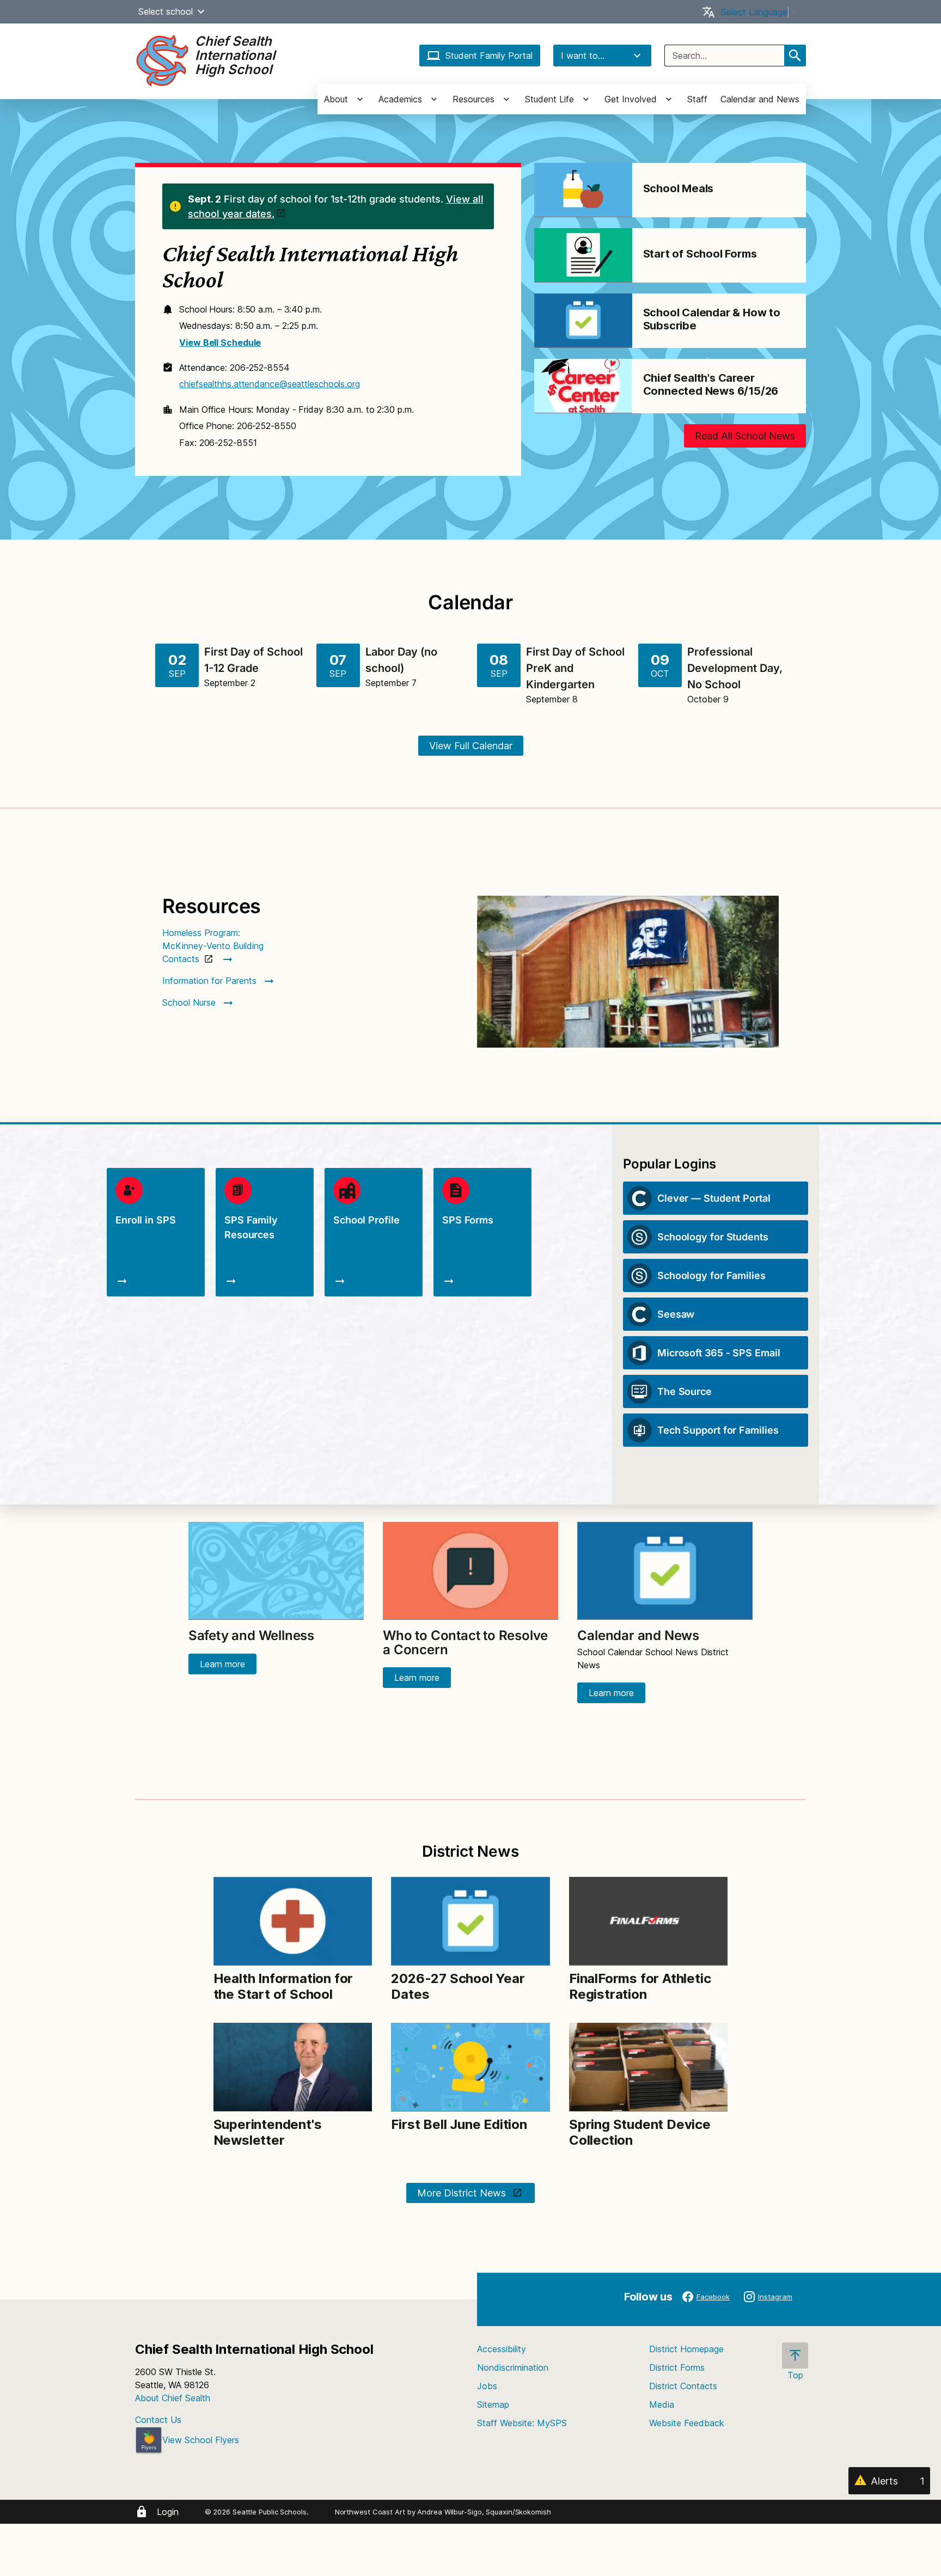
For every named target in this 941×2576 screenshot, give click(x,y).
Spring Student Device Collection (640, 2132)
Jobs (487, 2386)
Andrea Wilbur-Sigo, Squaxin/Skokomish (484, 2512)
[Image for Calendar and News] (665, 1571)
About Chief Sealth (173, 2398)
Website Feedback (687, 2423)
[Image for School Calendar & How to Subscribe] (583, 321)
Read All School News (745, 436)
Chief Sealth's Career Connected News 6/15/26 (711, 384)
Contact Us (158, 2420)
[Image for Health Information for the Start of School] (293, 1921)
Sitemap (493, 2404)
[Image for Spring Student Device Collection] (648, 2067)
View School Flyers (201, 2440)
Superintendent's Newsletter (268, 2132)
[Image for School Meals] (583, 190)
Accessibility (502, 2349)
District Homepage (686, 2349)
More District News (463, 2193)
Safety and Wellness (251, 1635)
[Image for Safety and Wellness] (276, 1571)
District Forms (677, 2367)
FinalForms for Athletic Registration (640, 1986)
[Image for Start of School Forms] (583, 255)
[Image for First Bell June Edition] (470, 2067)
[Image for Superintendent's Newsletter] (293, 2067)
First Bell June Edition (459, 2124)
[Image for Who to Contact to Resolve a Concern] (471, 1571)
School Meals (679, 188)
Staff (697, 99)
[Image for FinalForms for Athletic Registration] (648, 1921)
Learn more (222, 1664)
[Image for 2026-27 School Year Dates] (470, 1921)
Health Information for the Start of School (283, 1986)
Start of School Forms (700, 254)
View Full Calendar (471, 746)
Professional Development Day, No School (735, 668)
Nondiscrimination (513, 2367)
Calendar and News (760, 99)
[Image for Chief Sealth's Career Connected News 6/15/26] (583, 386)
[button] (201, 11)
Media (662, 2404)
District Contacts (683, 2386)
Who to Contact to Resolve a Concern (465, 1642)
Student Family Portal (489, 56)
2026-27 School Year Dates (458, 1986)
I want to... (583, 56)
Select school (166, 11)
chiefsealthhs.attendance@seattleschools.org (270, 384)
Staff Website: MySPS (522, 2423)
